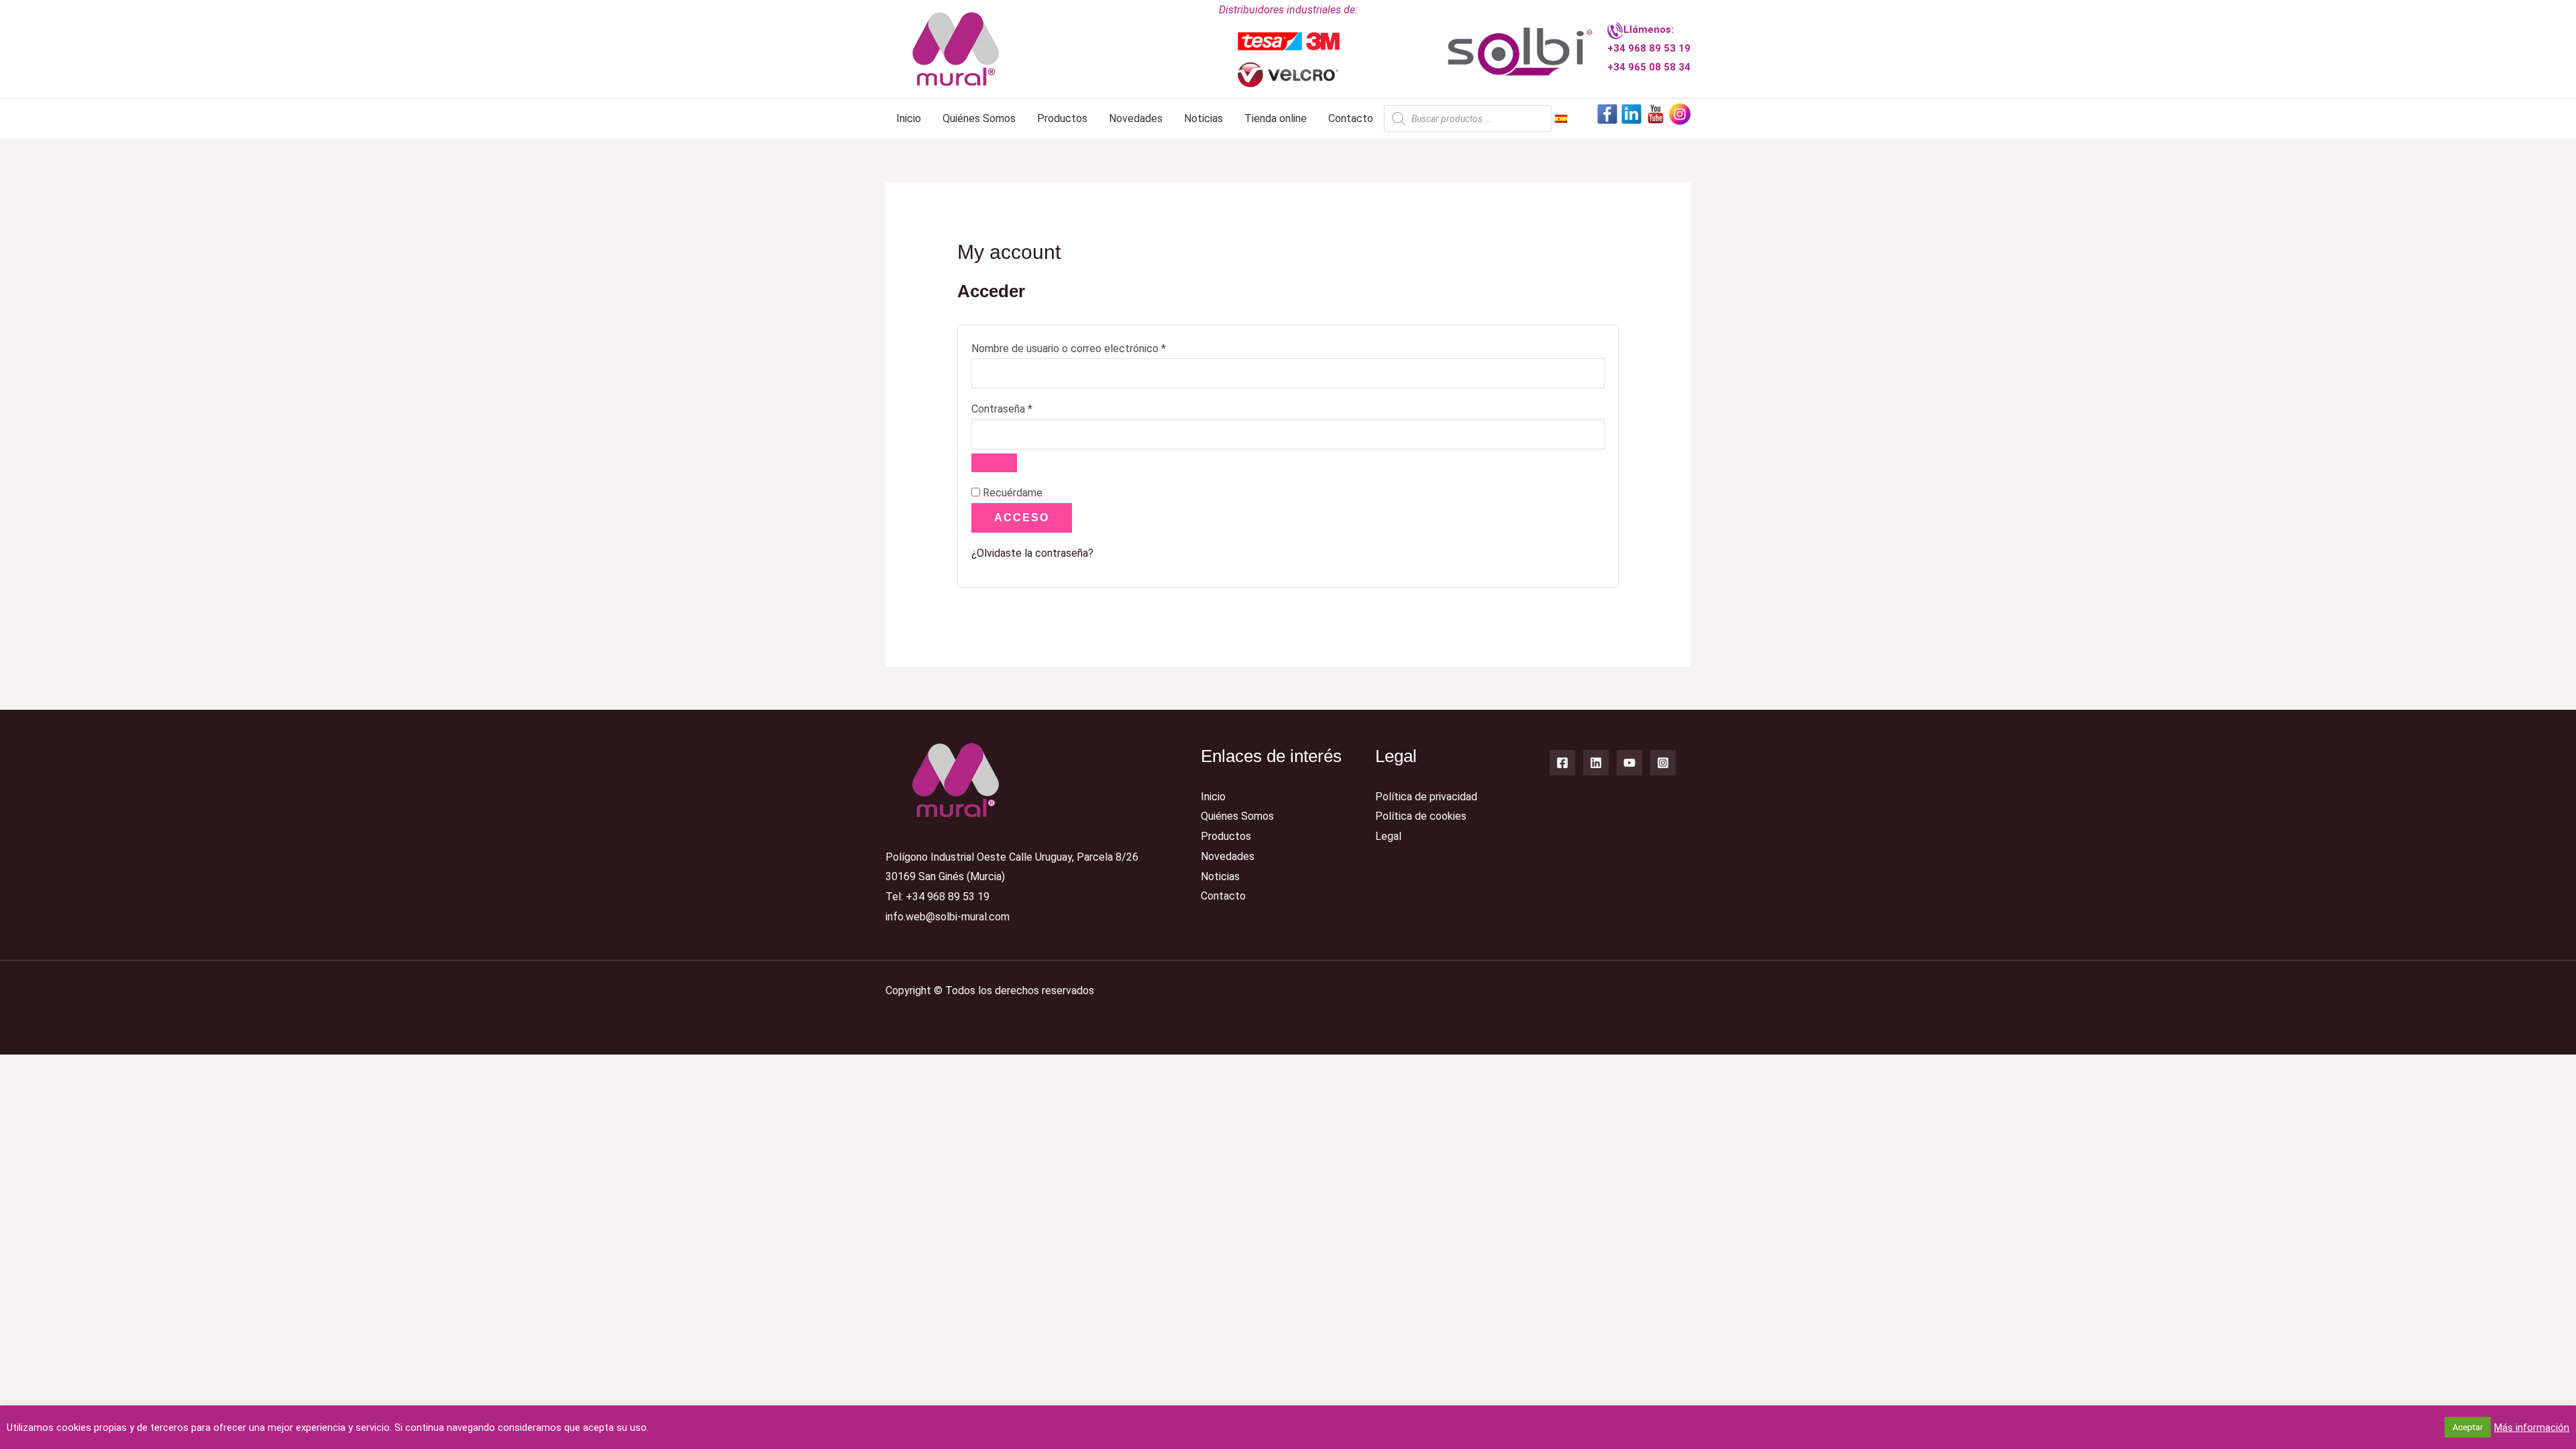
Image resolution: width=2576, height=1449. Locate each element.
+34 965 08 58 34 (1649, 67)
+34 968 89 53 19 (1649, 48)
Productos (1062, 118)
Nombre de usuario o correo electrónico (1094, 347)
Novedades (1136, 118)
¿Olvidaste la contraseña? (1032, 553)
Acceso (1022, 518)
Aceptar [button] (2468, 1427)
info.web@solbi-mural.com (948, 917)
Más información (2532, 1428)
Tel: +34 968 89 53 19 (937, 897)
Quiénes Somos (979, 118)
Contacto (1351, 118)
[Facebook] (1562, 763)
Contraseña (1027, 407)
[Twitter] (1596, 763)
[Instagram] (1663, 763)
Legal (1388, 836)
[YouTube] (1629, 763)
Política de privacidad (1426, 797)
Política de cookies (1421, 816)
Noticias (1203, 118)
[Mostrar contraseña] (994, 463)
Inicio (909, 118)
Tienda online (1276, 118)
